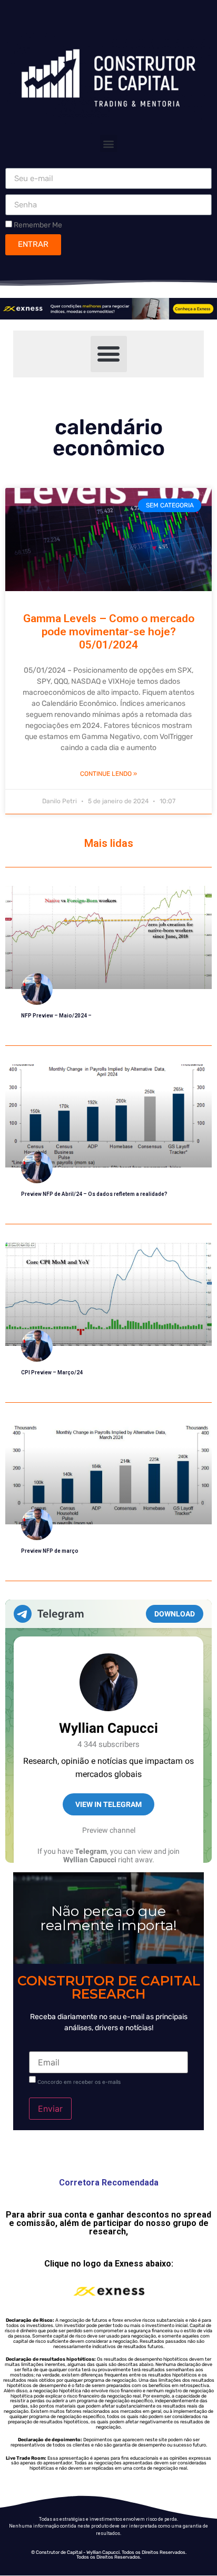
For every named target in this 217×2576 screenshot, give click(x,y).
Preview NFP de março (50, 1551)
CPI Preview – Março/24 (52, 1372)
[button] (109, 143)
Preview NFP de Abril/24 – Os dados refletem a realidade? (94, 1194)
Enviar (50, 2109)
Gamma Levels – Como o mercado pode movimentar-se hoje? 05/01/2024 (109, 632)
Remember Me (37, 225)
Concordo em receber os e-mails (79, 2082)
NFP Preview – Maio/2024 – (56, 1016)
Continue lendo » (108, 774)
